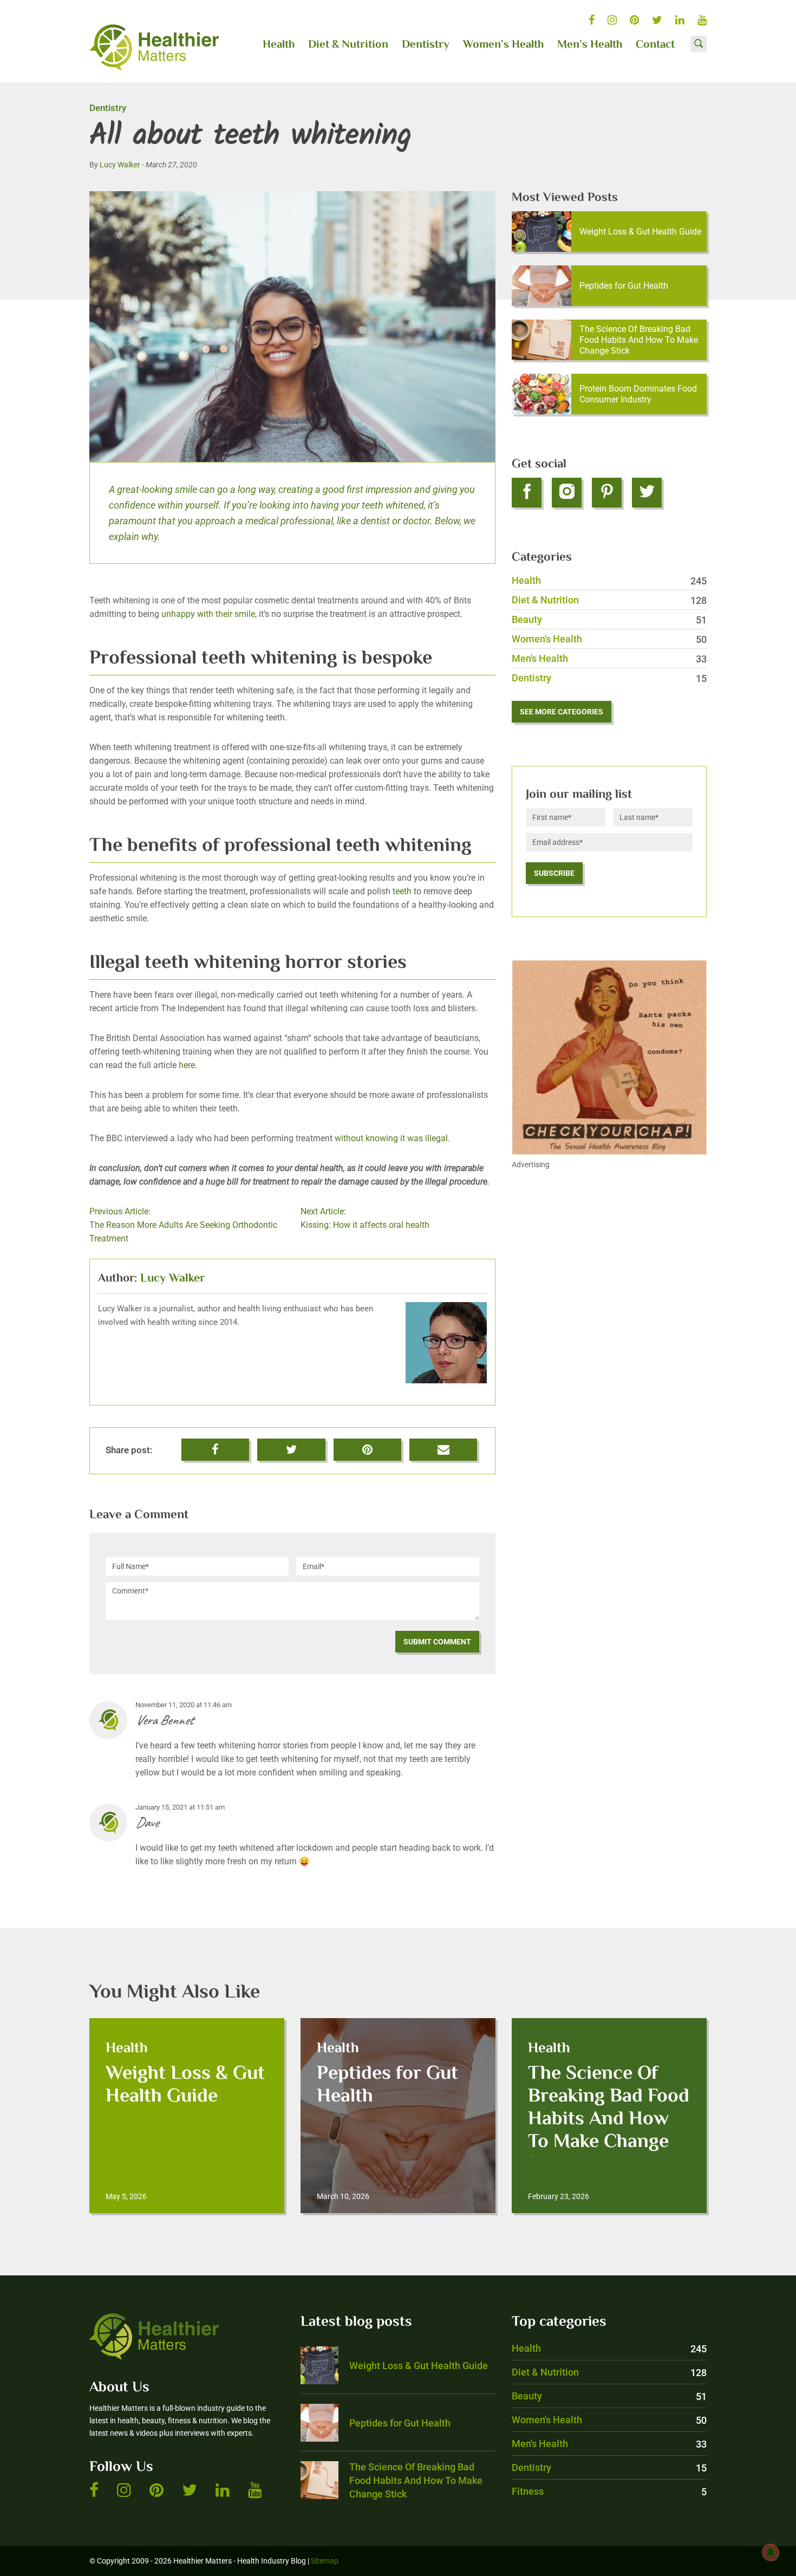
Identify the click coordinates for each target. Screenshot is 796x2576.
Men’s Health (590, 45)
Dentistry (426, 45)
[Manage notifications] (771, 2552)
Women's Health (609, 639)
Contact (655, 45)
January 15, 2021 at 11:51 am (180, 1807)
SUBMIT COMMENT (437, 1642)
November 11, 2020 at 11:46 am (184, 1705)
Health (279, 45)
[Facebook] (527, 493)
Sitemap (325, 2561)
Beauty (609, 619)
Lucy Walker (120, 165)
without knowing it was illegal (391, 1138)
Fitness (609, 2491)
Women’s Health (503, 45)
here (186, 1065)
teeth (402, 891)
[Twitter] (647, 493)
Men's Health (609, 658)
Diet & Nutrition (348, 45)
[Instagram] (567, 493)
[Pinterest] (607, 493)
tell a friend (444, 1445)
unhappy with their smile (208, 614)
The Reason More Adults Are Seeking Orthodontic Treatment (183, 1225)
